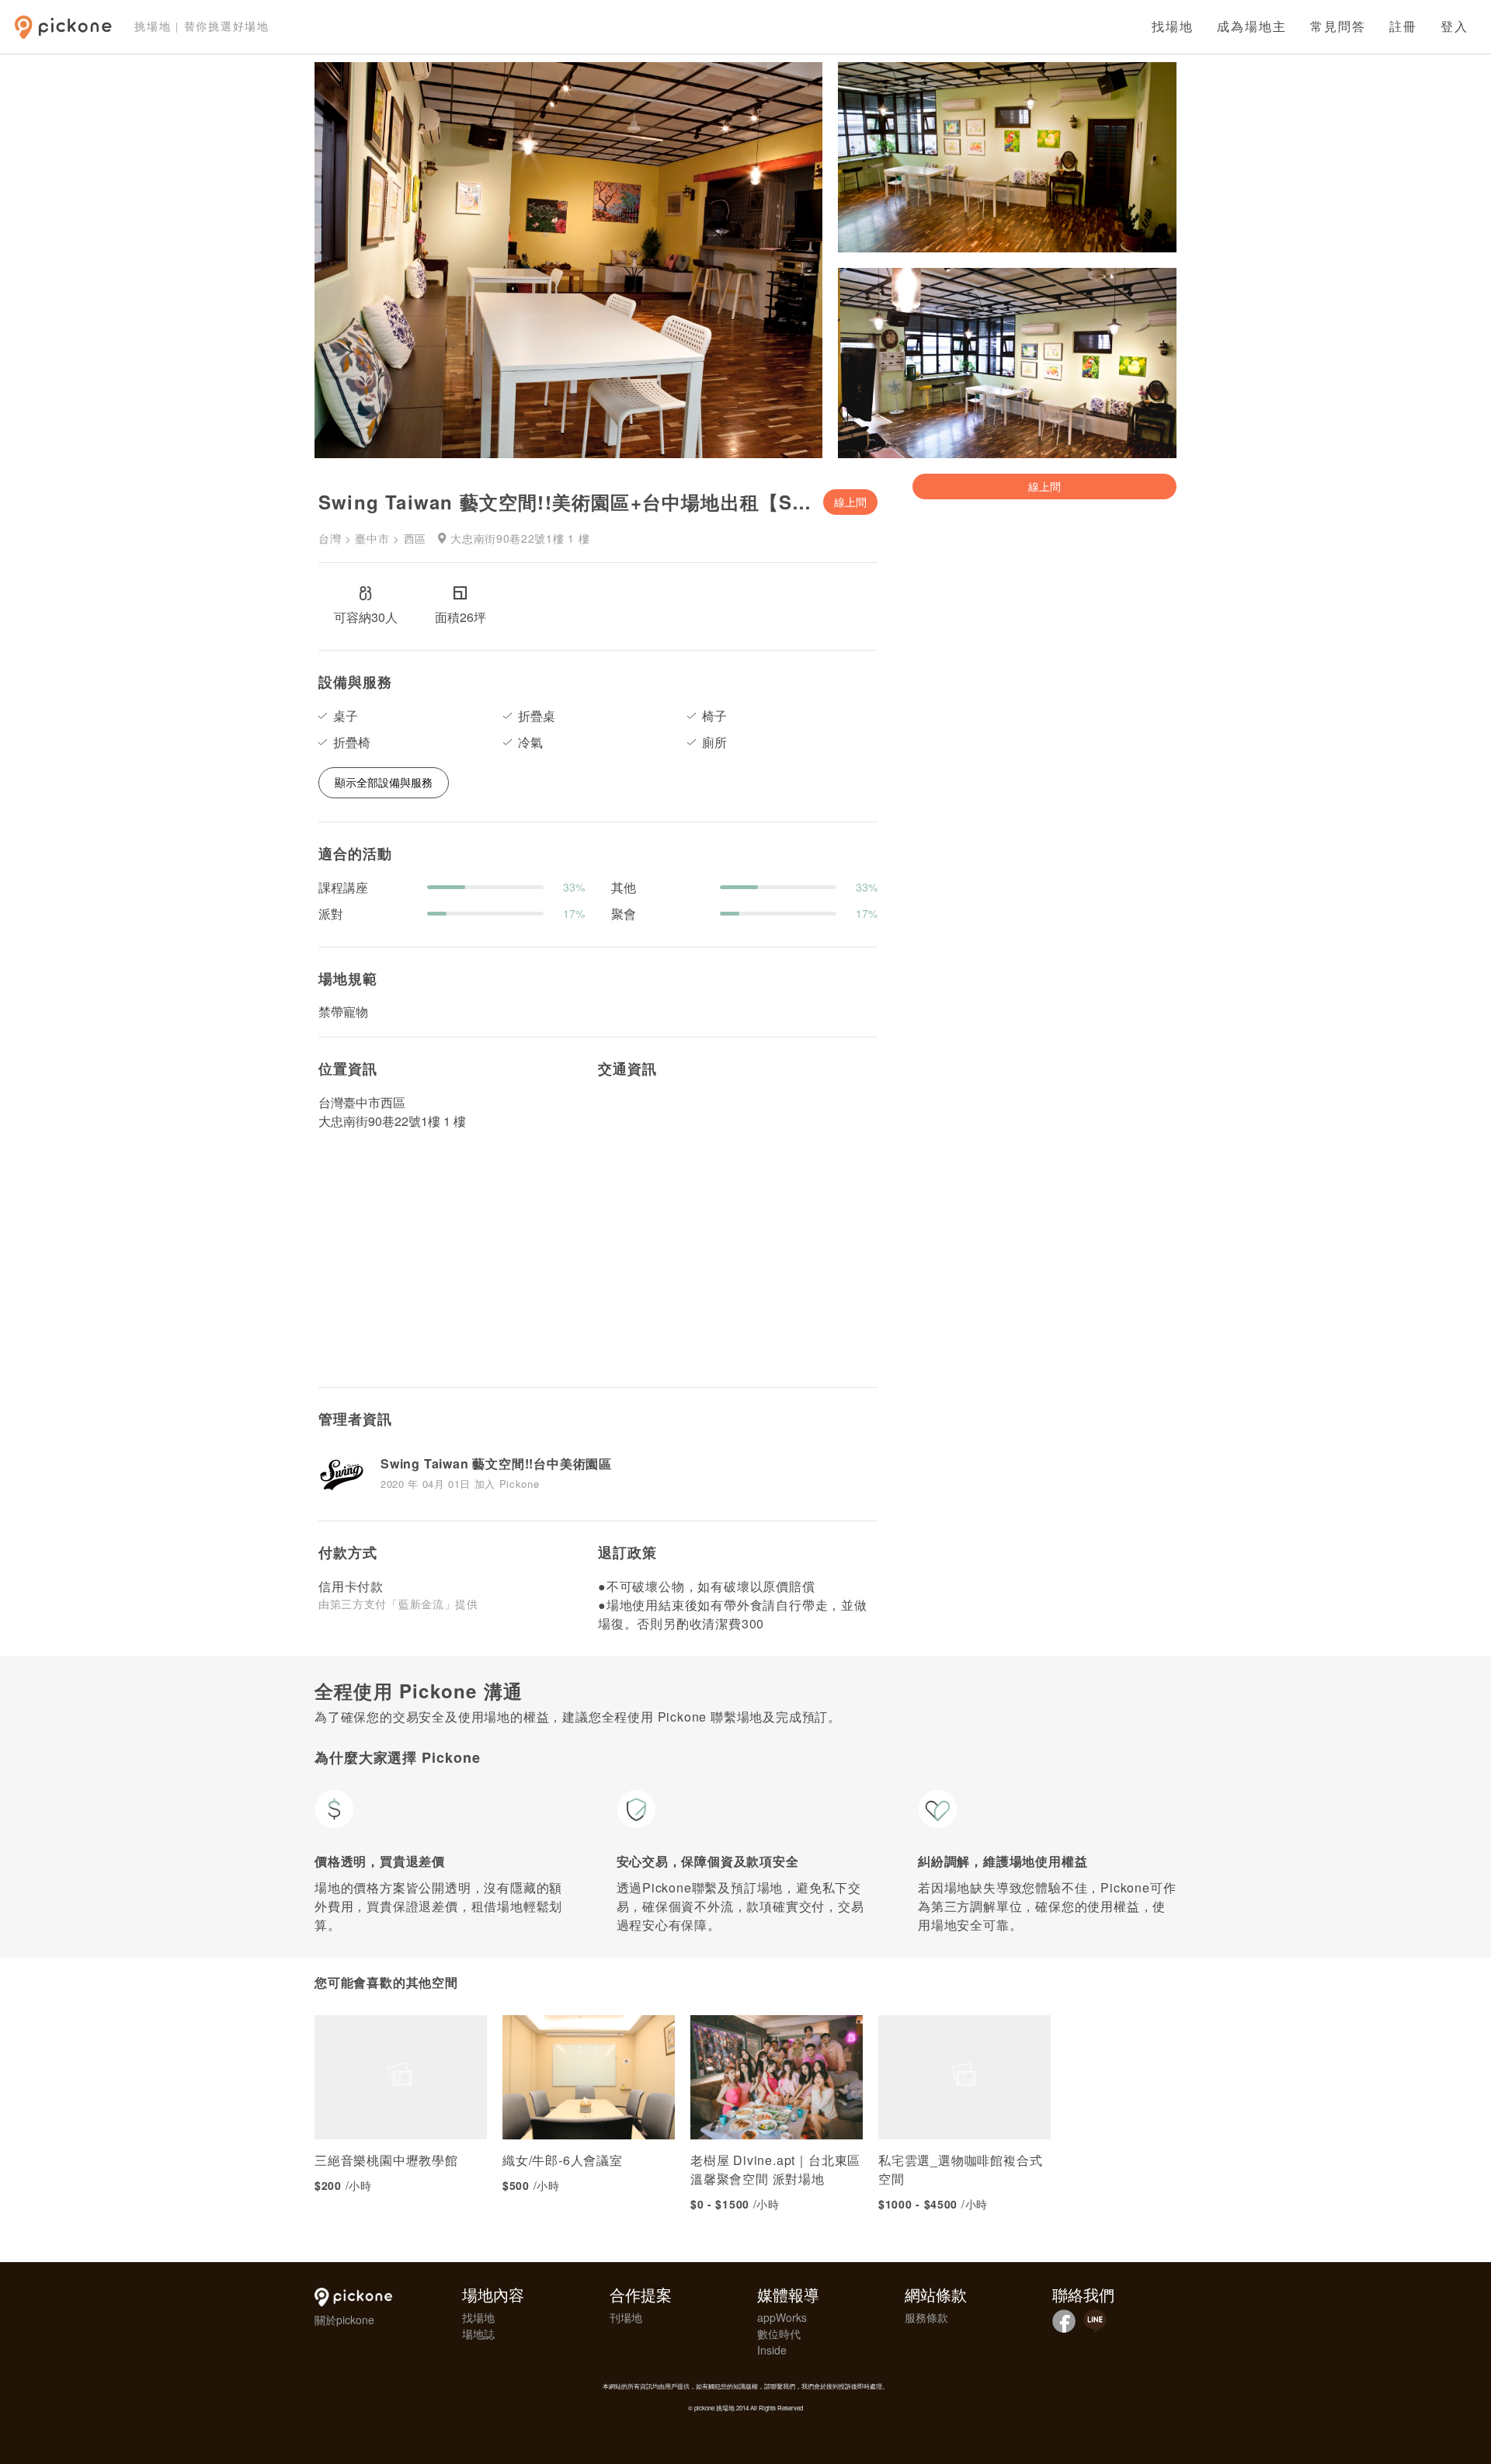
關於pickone (344, 2320)
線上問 (850, 502)
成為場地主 (1252, 27)
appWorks (782, 2317)
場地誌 (478, 2334)
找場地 (1173, 27)
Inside (772, 2350)
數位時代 (779, 2334)
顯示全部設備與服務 (384, 782)
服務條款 (926, 2317)
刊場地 (626, 2317)
